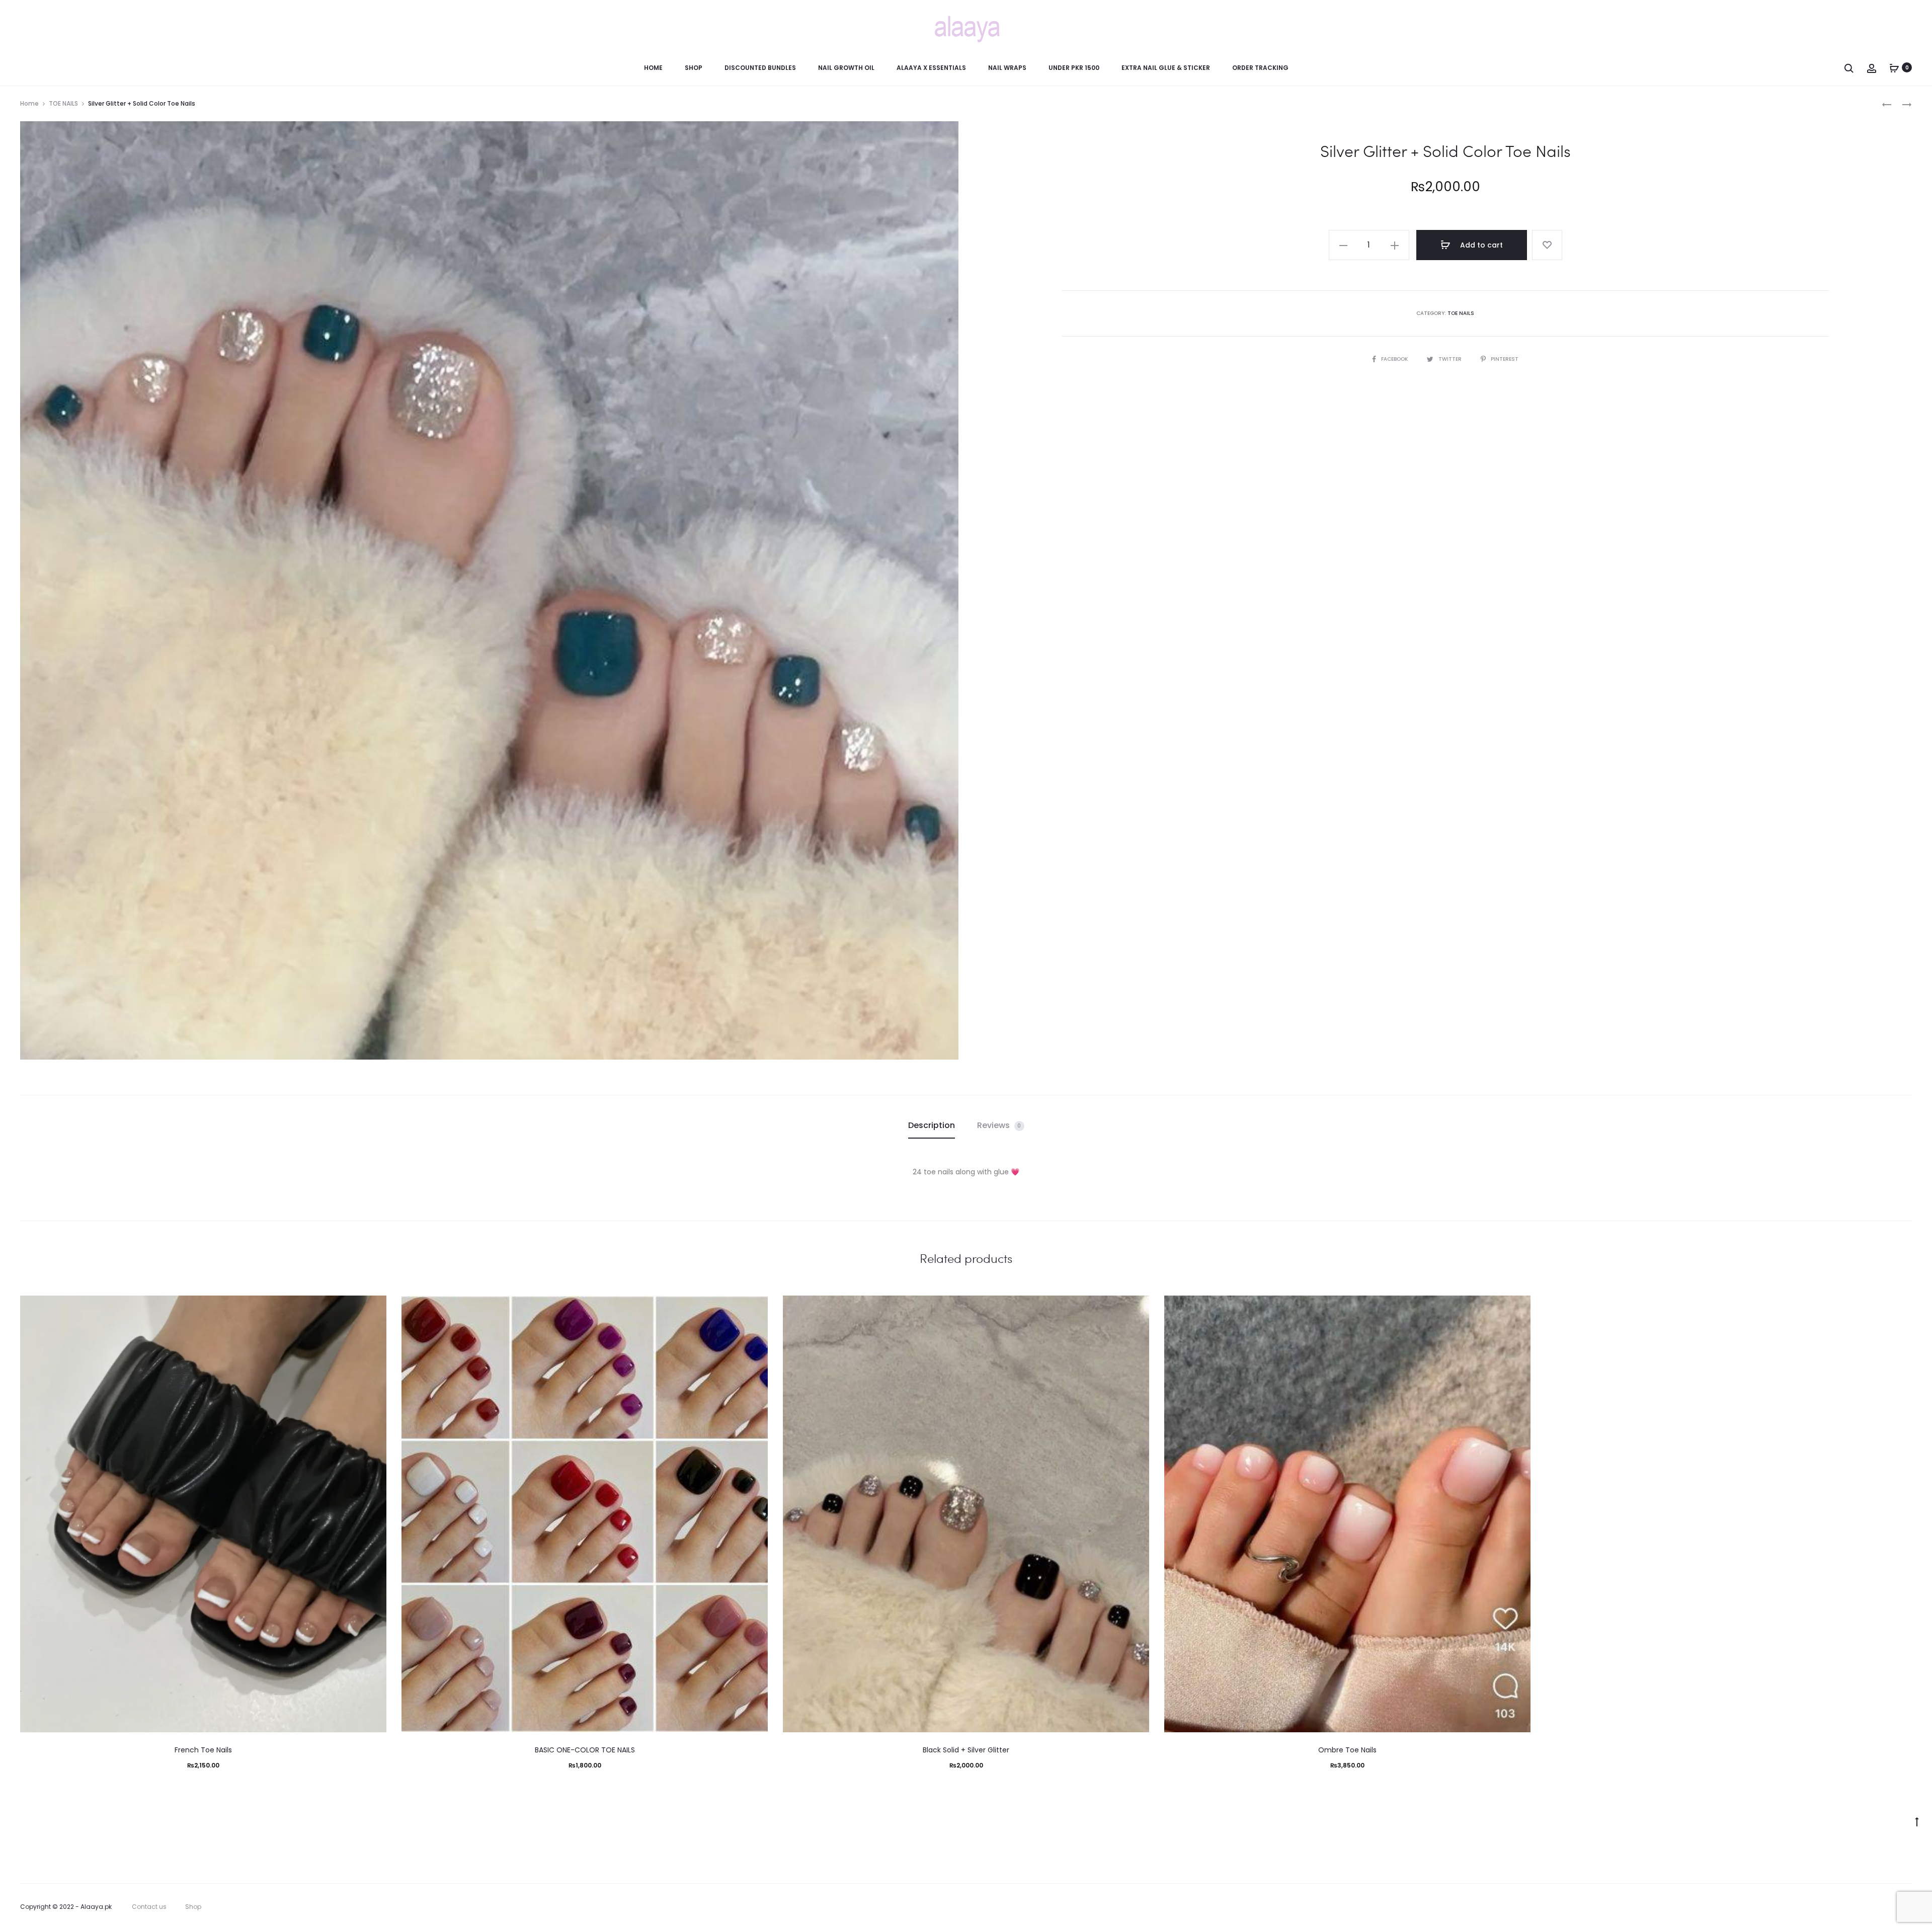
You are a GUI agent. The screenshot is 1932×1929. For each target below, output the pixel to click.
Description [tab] (932, 1125)
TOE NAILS (63, 103)
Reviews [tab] (999, 1125)
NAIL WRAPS (1007, 68)
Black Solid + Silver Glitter (966, 1750)
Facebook (1395, 359)
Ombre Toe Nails (1347, 1750)
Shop (694, 68)
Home (653, 68)
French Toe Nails (203, 1750)
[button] (1343, 245)
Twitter (1451, 359)
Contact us (149, 1907)
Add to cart (1480, 245)
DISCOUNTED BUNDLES (760, 68)
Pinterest (1505, 359)
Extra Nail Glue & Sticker (1166, 68)
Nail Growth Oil (846, 68)
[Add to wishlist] (1547, 245)
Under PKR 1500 (1074, 68)
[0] (1894, 67)
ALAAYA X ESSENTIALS (931, 68)
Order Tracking (1260, 68)
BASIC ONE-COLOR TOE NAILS (585, 1750)
